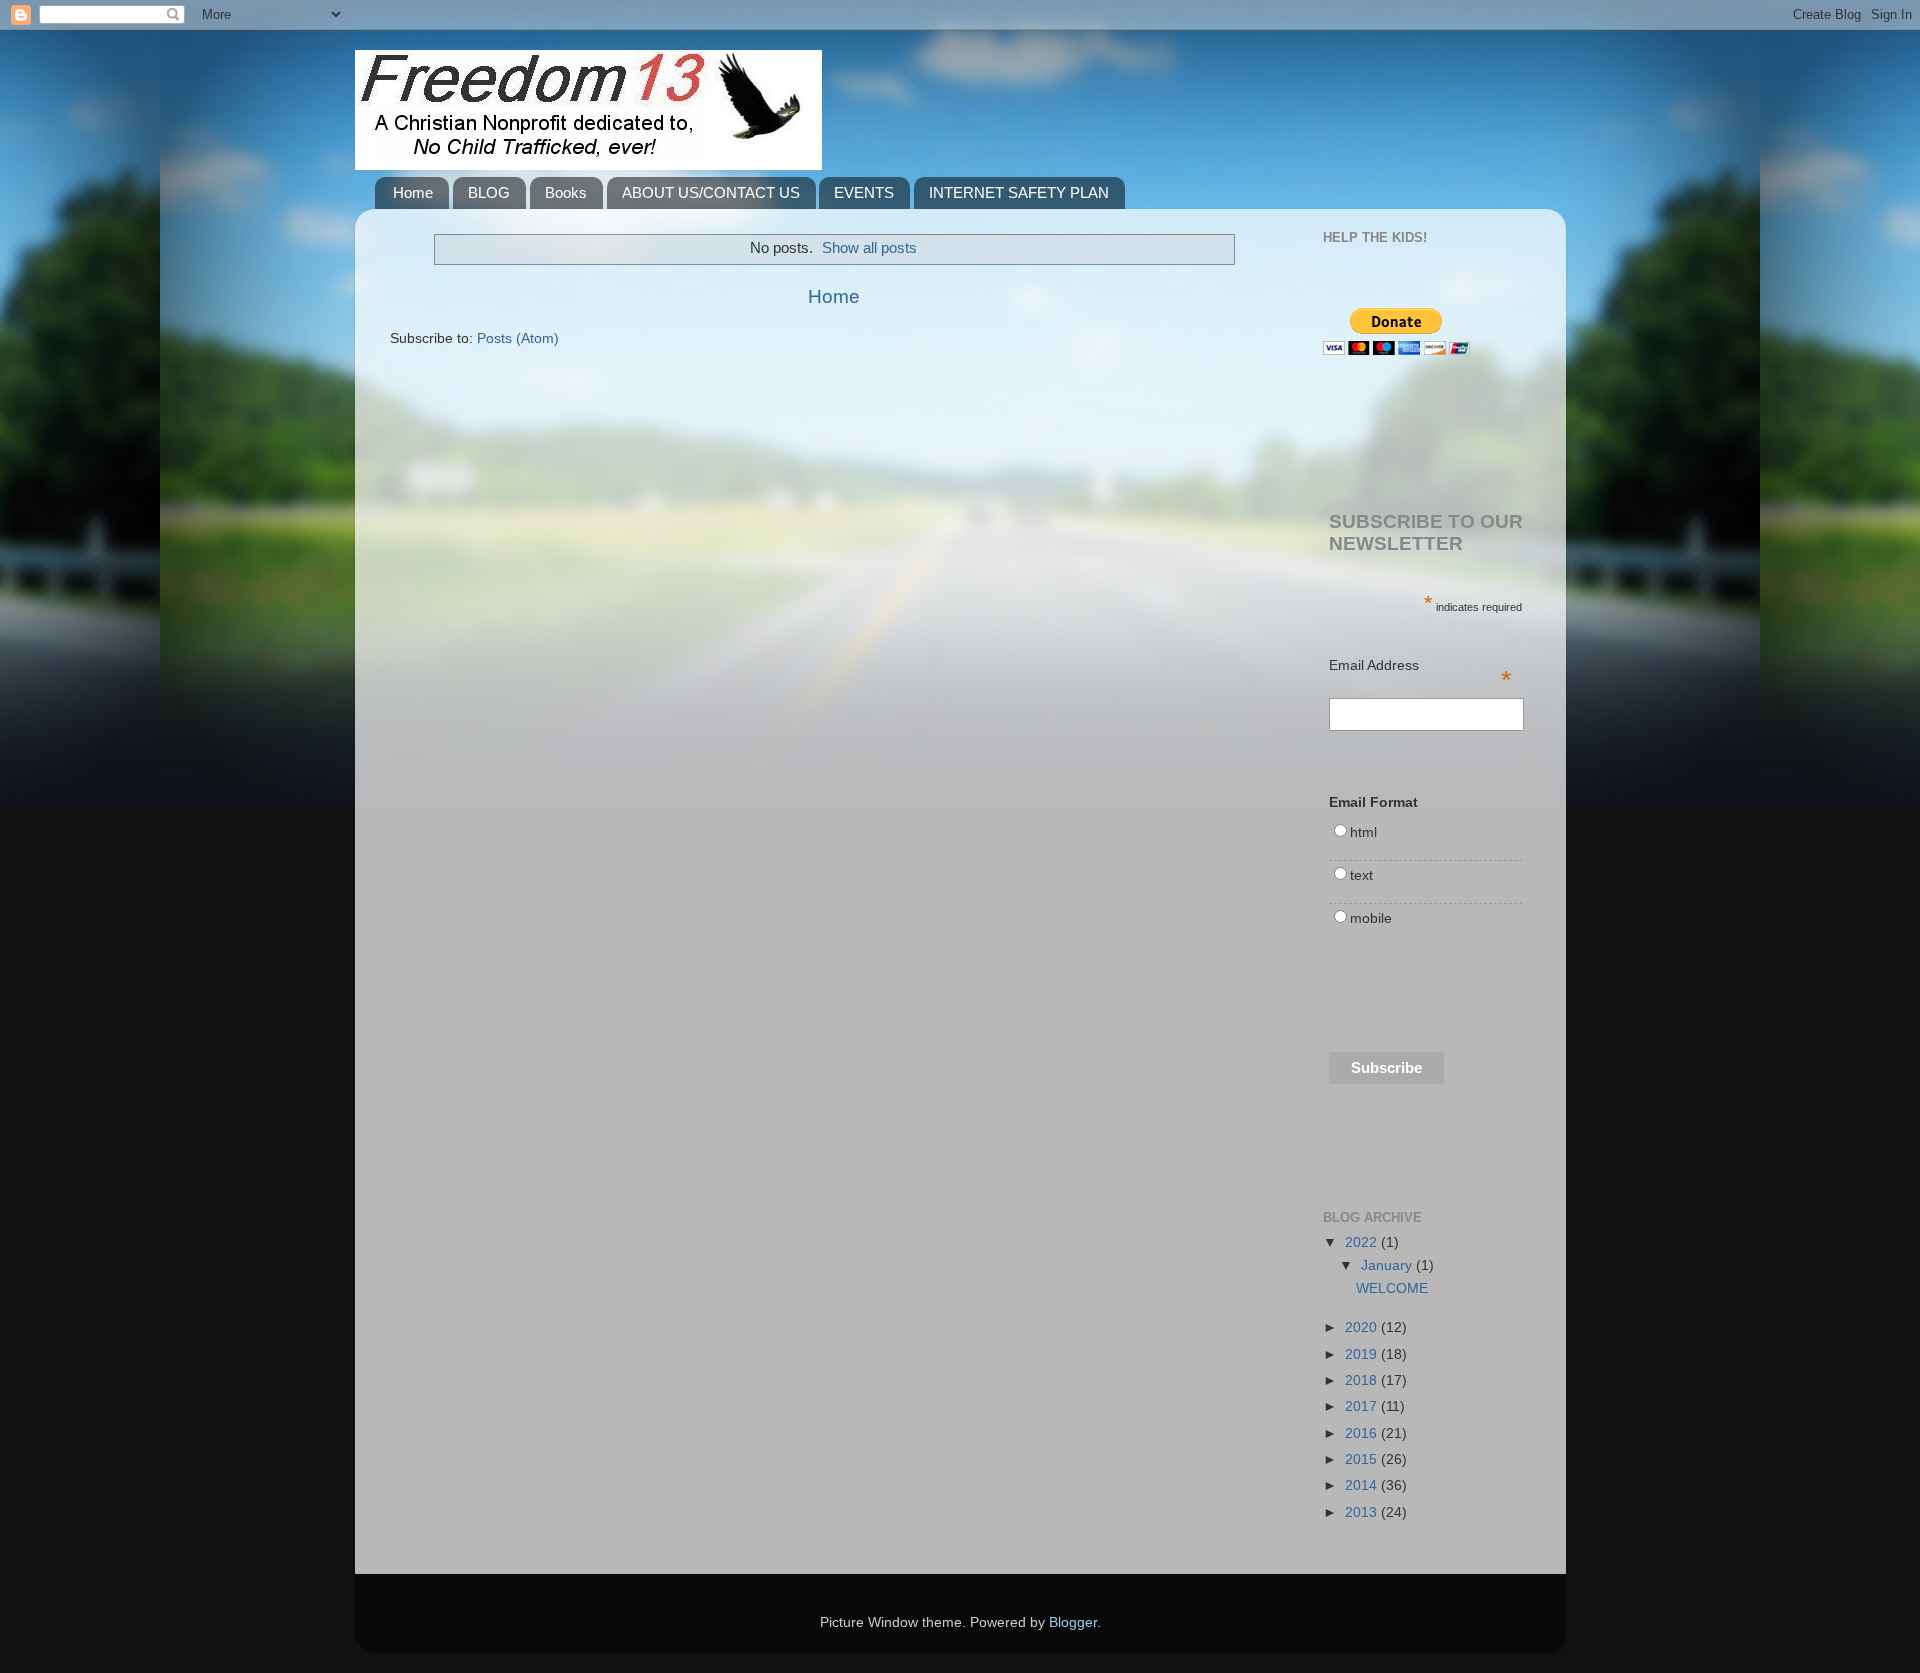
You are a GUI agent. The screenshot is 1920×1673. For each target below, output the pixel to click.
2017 (1363, 1406)
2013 (1363, 1512)
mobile (1371, 918)
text (1361, 875)
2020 (1363, 1327)
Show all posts (869, 248)
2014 (1363, 1485)
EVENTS (864, 192)
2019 (1363, 1354)
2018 (1363, 1380)
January (1388, 1265)
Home (413, 192)
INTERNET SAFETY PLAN (1019, 192)
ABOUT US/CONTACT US (711, 192)
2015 (1363, 1459)
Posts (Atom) (518, 338)
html (1363, 832)
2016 (1363, 1433)
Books (566, 192)
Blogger (1073, 1622)
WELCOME (1392, 1288)
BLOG (489, 192)
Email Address (1421, 667)
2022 (1363, 1242)
